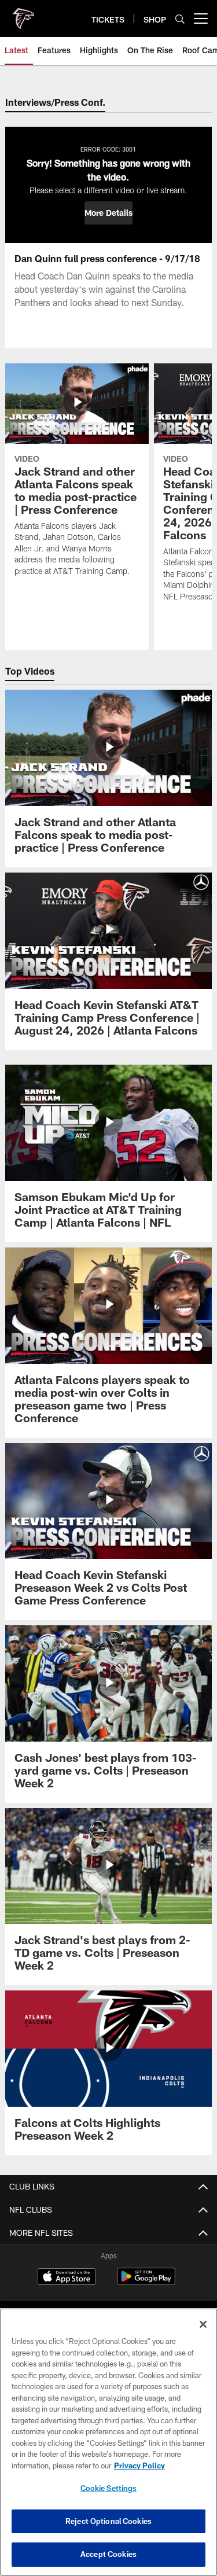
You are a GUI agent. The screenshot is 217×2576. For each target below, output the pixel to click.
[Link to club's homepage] (23, 14)
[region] (108, 2442)
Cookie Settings (109, 2488)
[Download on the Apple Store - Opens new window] (67, 2278)
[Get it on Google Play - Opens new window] (146, 2282)
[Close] (203, 2324)
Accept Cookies (108, 2554)
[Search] (180, 19)
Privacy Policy (139, 2465)
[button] (108, 213)
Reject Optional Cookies (108, 2521)
